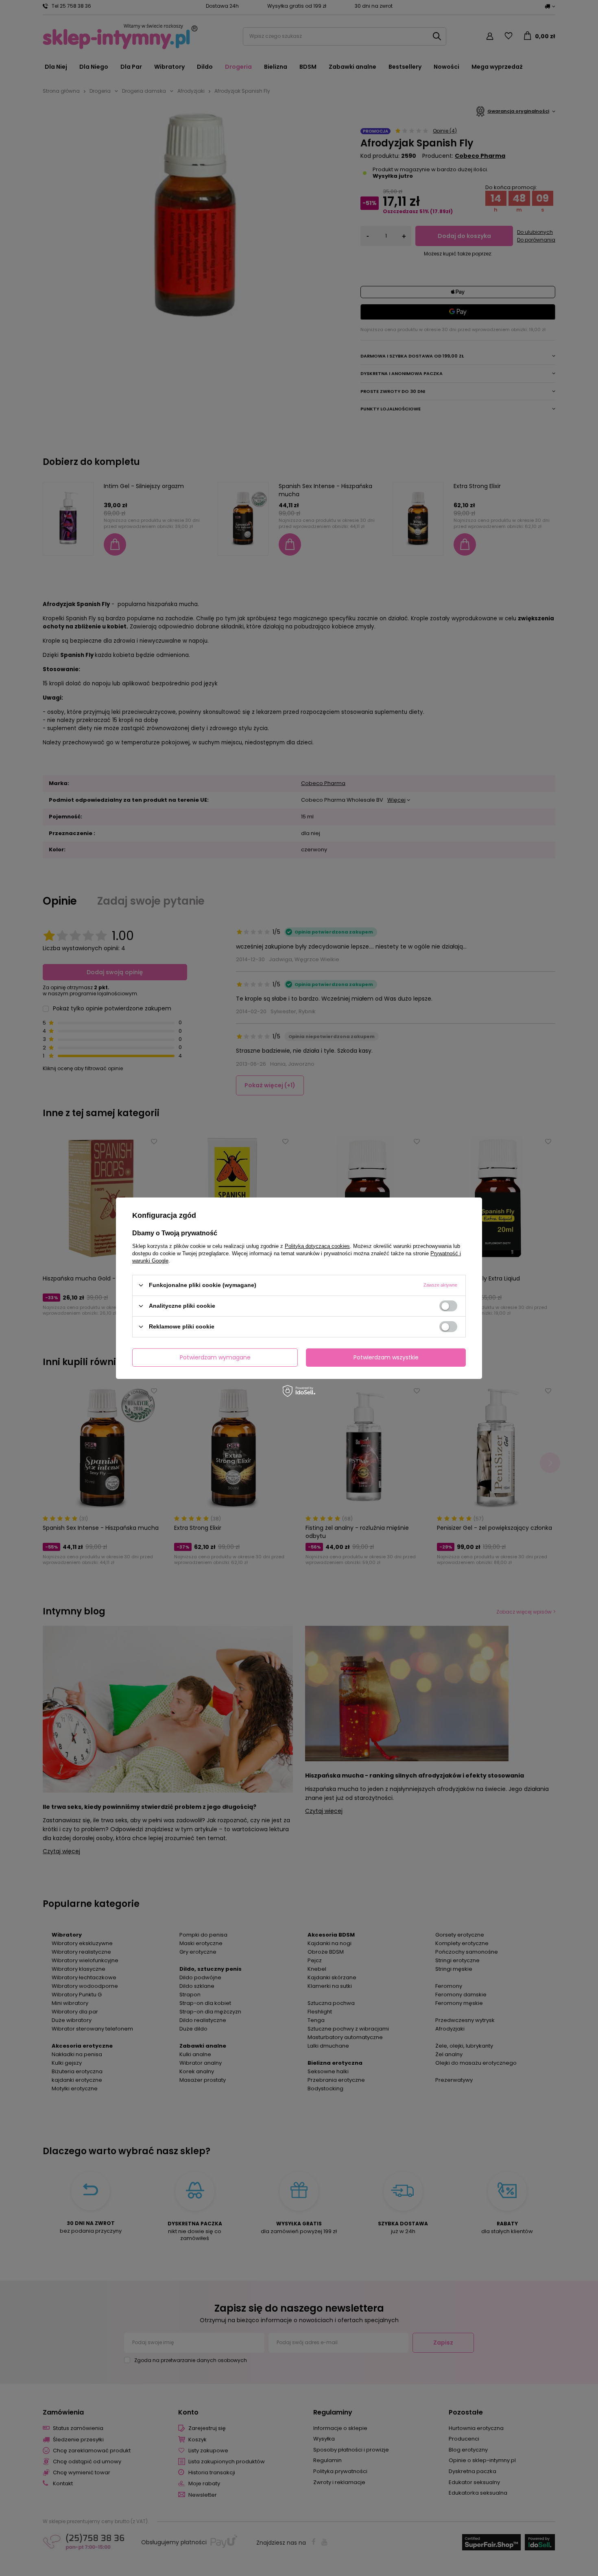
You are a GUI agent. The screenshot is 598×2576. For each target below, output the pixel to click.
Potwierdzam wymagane (215, 1357)
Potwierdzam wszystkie (386, 1357)
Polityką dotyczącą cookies (317, 1246)
